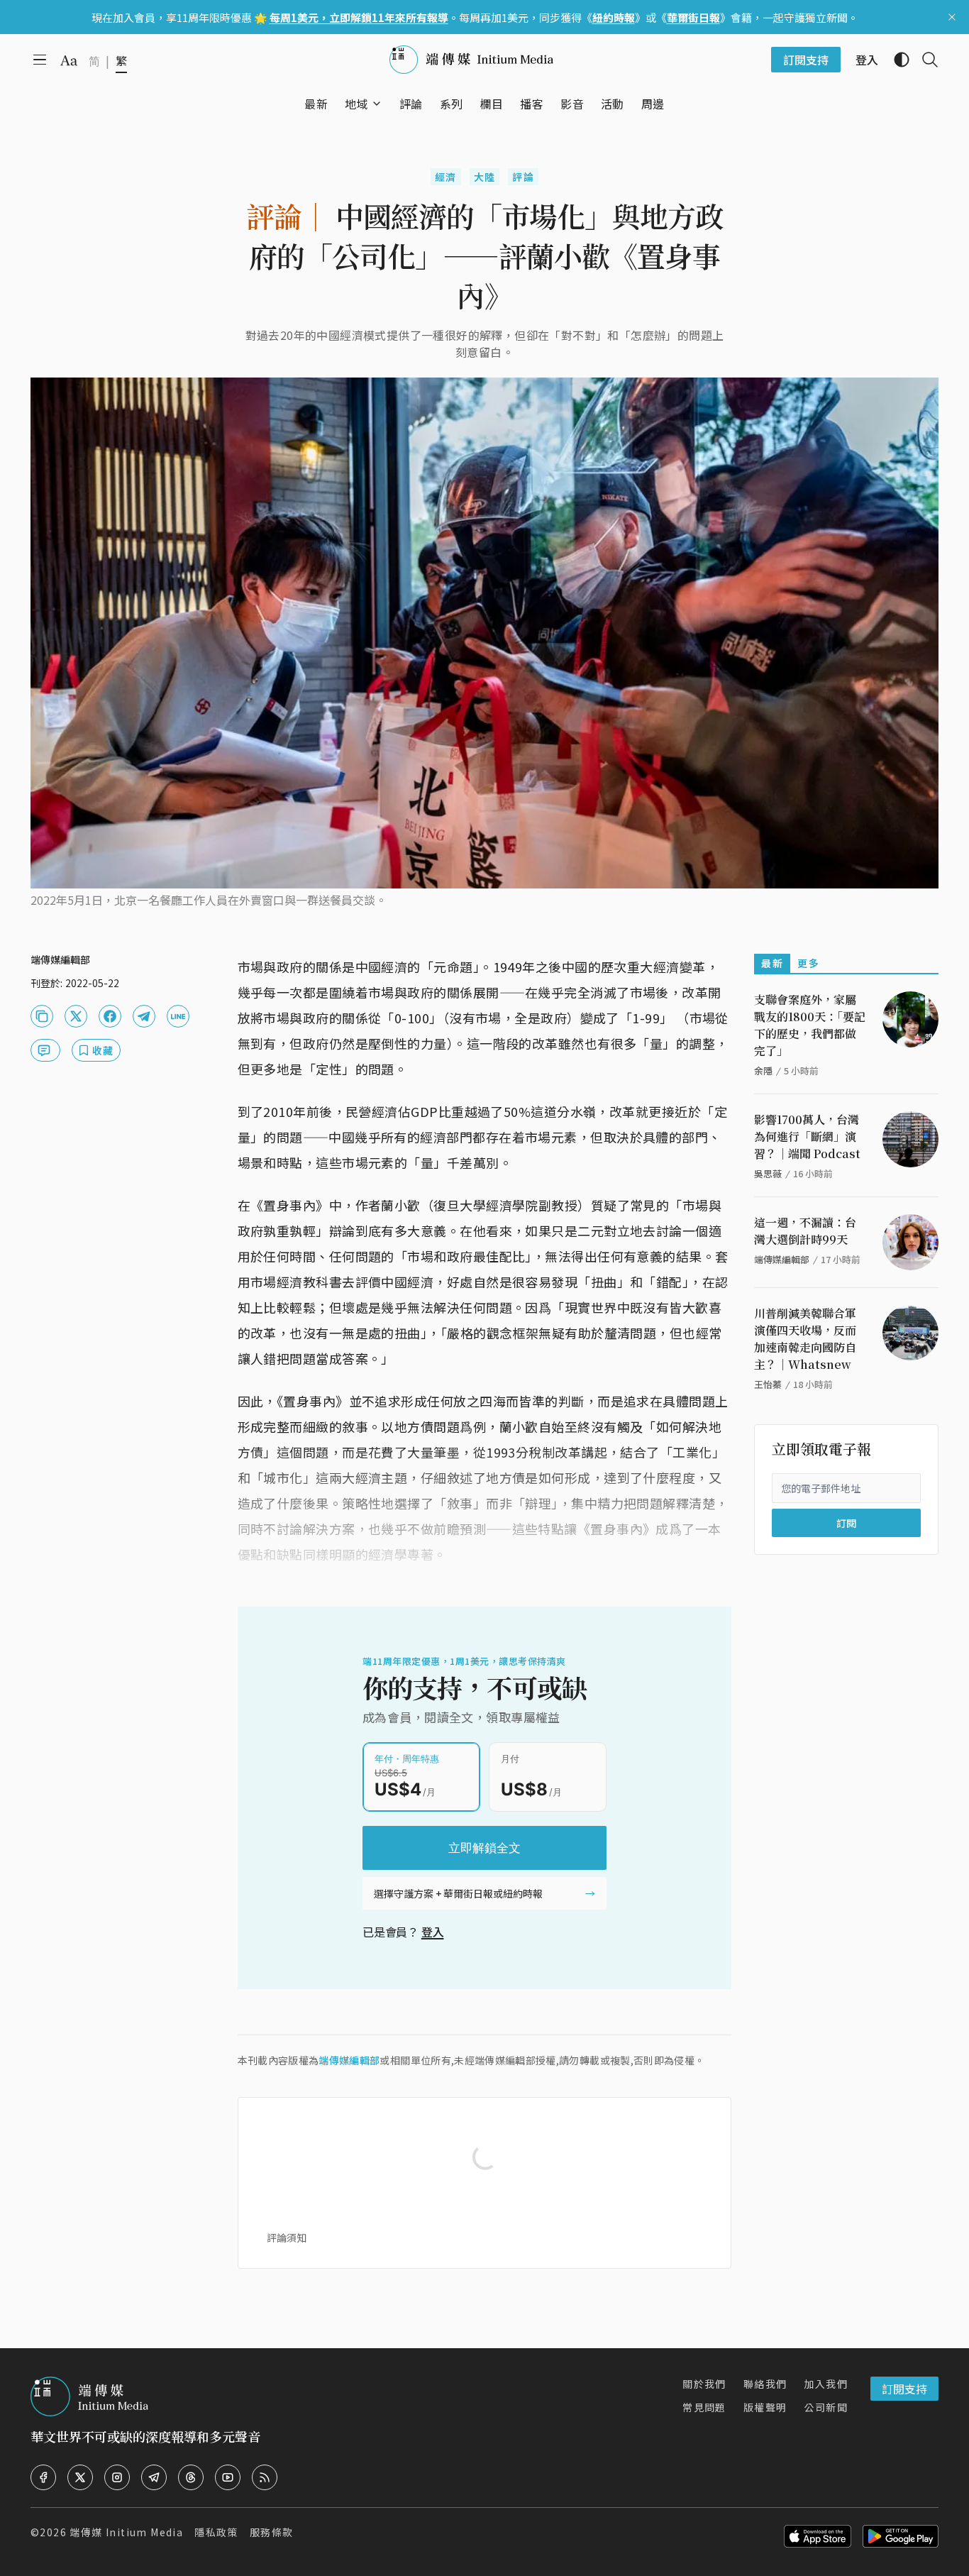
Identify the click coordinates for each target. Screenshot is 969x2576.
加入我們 (826, 2384)
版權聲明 (765, 2407)
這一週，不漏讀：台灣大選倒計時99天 (805, 1231)
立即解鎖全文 (484, 1848)
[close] (952, 17)
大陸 (485, 177)
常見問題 (704, 2407)
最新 (772, 963)
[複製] (42, 1016)
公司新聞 (826, 2407)
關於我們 (704, 2384)
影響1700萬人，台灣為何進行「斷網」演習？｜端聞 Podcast (807, 1136)
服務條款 (272, 2532)
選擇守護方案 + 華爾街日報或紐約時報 (458, 1893)
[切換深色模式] (896, 60)
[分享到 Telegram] (144, 1016)
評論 (523, 177)
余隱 (763, 1070)
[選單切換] (377, 104)
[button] (356, 104)
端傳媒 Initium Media (126, 2532)
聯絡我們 (765, 2384)
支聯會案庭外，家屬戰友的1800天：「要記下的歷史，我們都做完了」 (810, 1025)
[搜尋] (924, 60)
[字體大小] (69, 60)
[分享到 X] (76, 1016)
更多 (808, 963)
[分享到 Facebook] (110, 1016)
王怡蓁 (768, 1384)
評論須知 (287, 2238)
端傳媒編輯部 (349, 2060)
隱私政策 (216, 2532)
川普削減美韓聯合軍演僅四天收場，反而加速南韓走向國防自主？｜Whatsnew (805, 1339)
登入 (433, 1932)
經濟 (446, 177)
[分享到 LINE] (178, 1016)
